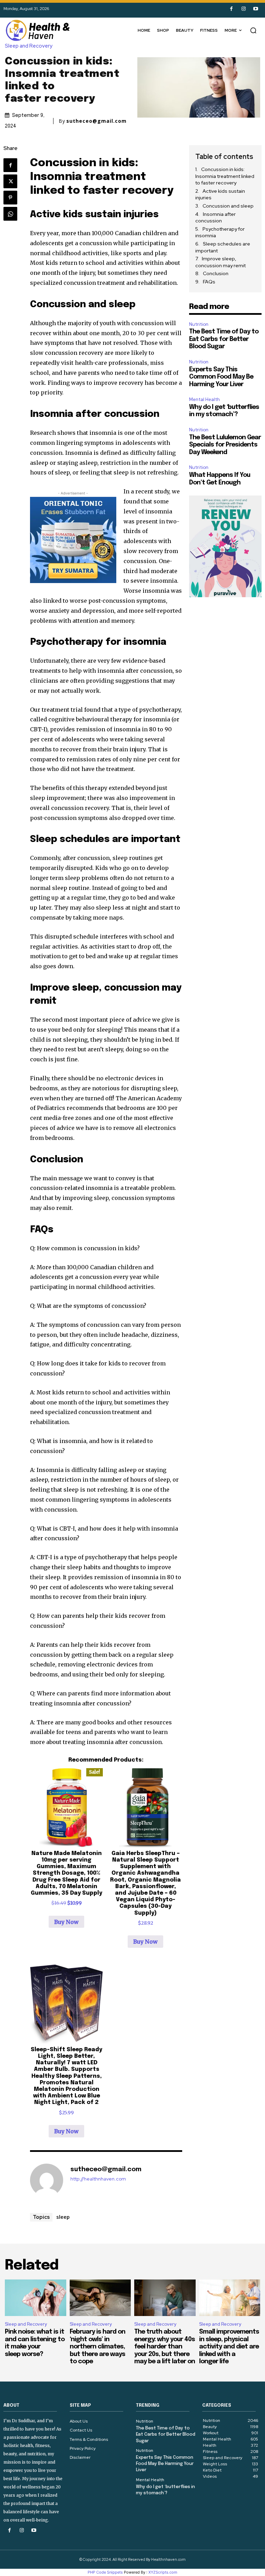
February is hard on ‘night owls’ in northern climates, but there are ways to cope (97, 2347)
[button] (253, 30)
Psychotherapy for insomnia (220, 232)
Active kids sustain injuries (220, 194)
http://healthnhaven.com (98, 2179)
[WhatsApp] (10, 214)
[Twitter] (10, 181)
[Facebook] (231, 9)
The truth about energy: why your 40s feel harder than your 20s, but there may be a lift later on (165, 2347)
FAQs (209, 282)
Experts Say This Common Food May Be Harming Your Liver (221, 377)
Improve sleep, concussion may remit (220, 262)
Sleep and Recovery (29, 46)
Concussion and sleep (228, 206)
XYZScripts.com (163, 2572)
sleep (63, 2217)
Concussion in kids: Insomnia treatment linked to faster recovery (225, 176)
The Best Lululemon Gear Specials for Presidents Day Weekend (225, 445)
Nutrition (199, 324)
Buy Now (66, 1922)
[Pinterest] (10, 198)
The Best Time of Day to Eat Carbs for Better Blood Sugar (224, 339)
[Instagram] (243, 9)
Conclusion (216, 273)
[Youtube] (256, 9)
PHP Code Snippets (105, 2572)
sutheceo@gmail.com (96, 121)
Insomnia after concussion (215, 218)
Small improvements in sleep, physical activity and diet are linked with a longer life (229, 2347)
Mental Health (204, 399)
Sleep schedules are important (223, 247)
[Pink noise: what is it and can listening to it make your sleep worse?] (36, 2298)
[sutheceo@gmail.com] (47, 2180)
